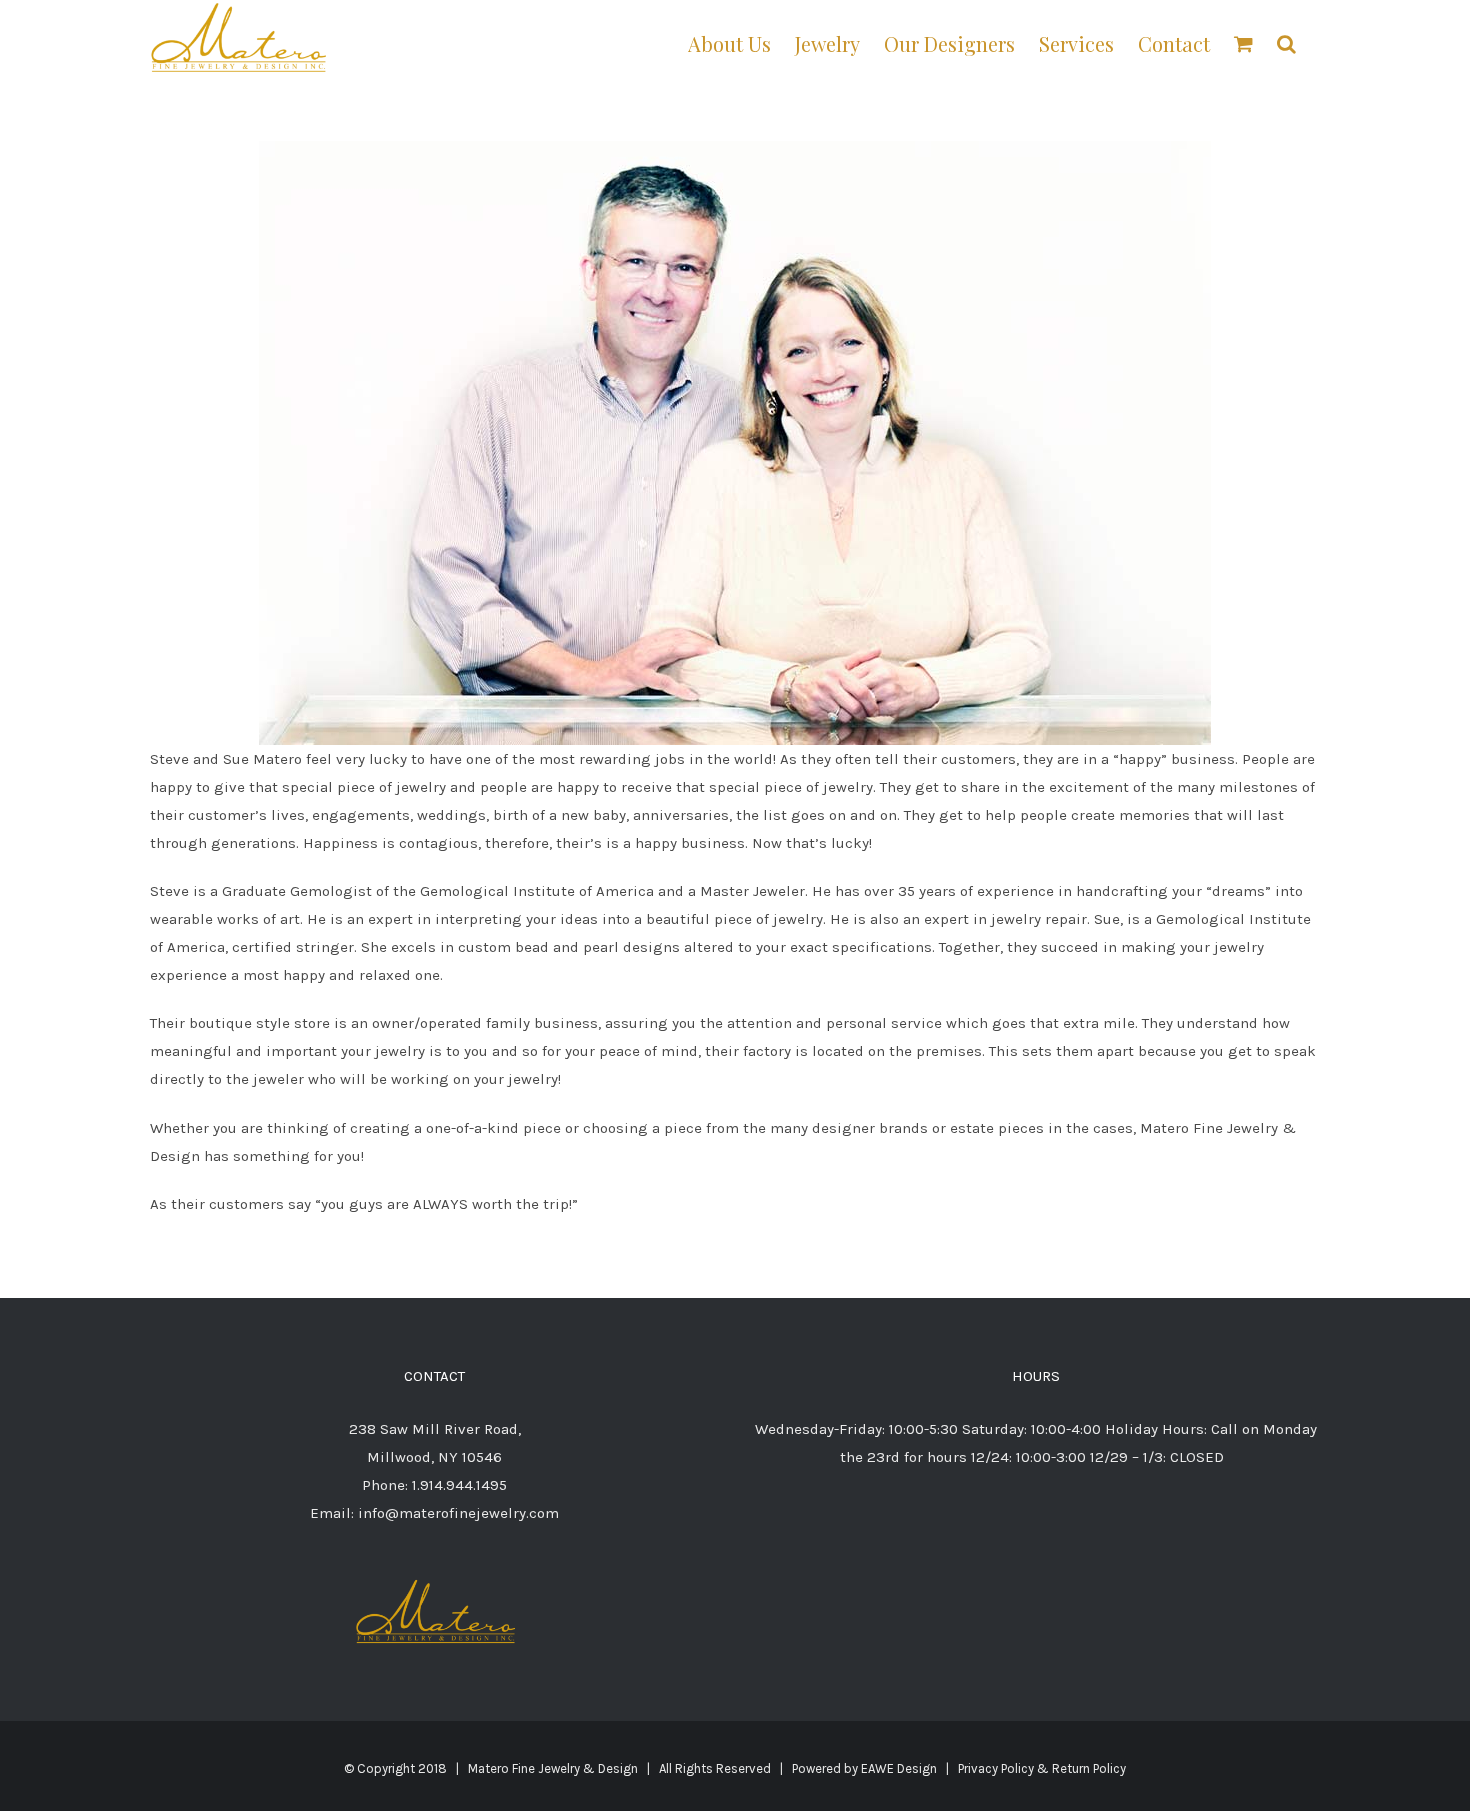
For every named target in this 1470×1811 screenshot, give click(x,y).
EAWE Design (899, 1768)
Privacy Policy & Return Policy (1042, 1768)
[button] (1286, 42)
